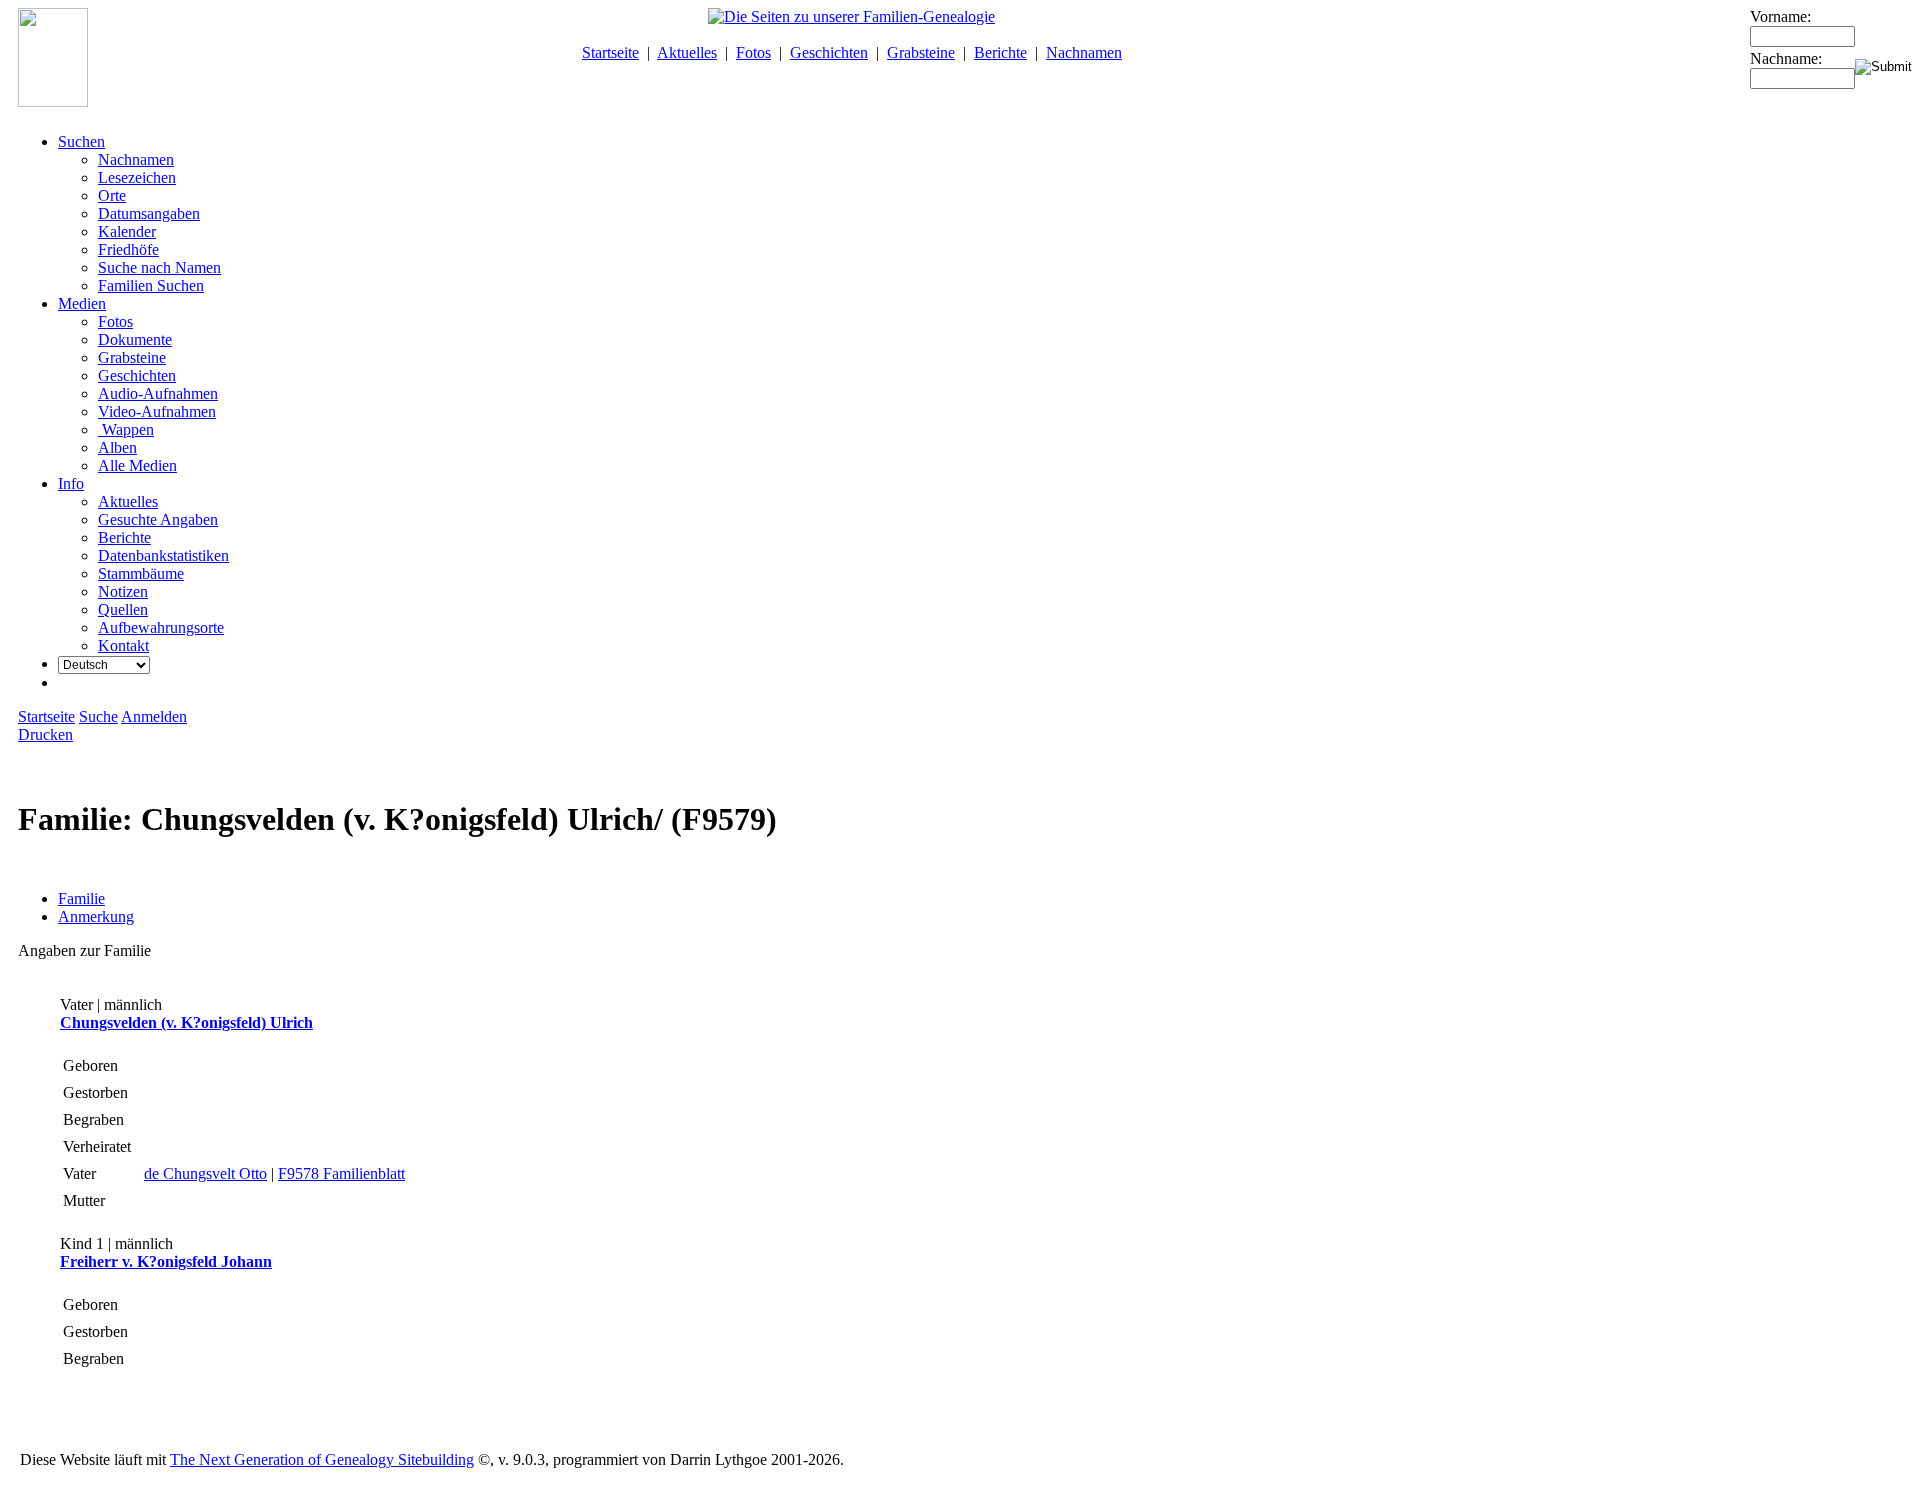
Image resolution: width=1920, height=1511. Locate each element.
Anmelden (154, 716)
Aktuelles (687, 52)
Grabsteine (921, 52)
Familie (81, 898)
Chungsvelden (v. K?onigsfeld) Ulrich (186, 1022)
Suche (98, 716)
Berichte (1000, 52)
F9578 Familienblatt (341, 1173)
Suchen (81, 141)
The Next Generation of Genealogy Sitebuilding (322, 1459)
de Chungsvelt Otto (205, 1173)
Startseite (610, 52)
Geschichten (829, 52)
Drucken (45, 734)
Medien (82, 303)
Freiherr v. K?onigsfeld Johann (166, 1261)
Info (71, 483)
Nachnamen (1084, 52)
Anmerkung (96, 916)
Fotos (753, 52)
